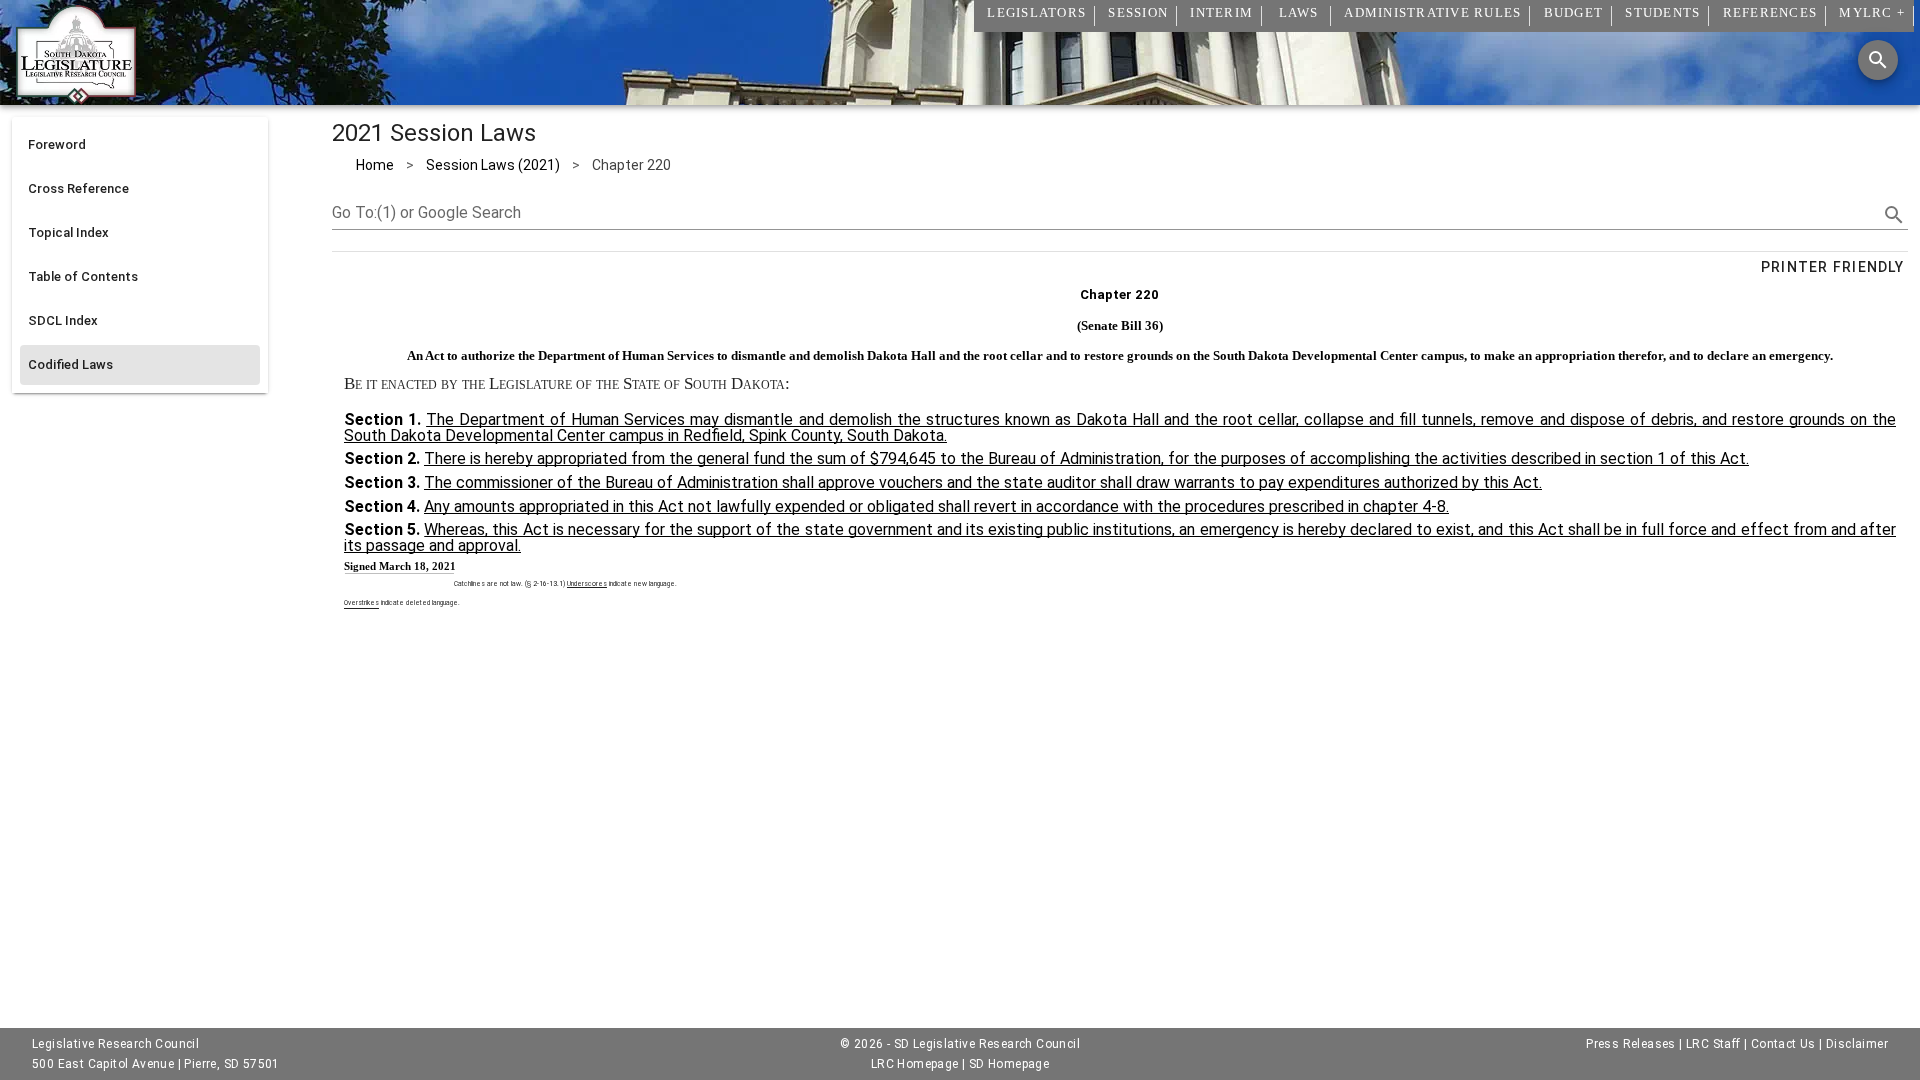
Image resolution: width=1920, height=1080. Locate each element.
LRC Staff (1713, 1044)
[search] (1894, 215)
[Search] (1878, 60)
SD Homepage (1009, 1064)
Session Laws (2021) (493, 165)
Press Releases (1631, 1044)
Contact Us (1783, 1044)
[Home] (76, 97)
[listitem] (140, 145)
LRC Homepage (915, 1064)
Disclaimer (1857, 1044)
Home (375, 165)
